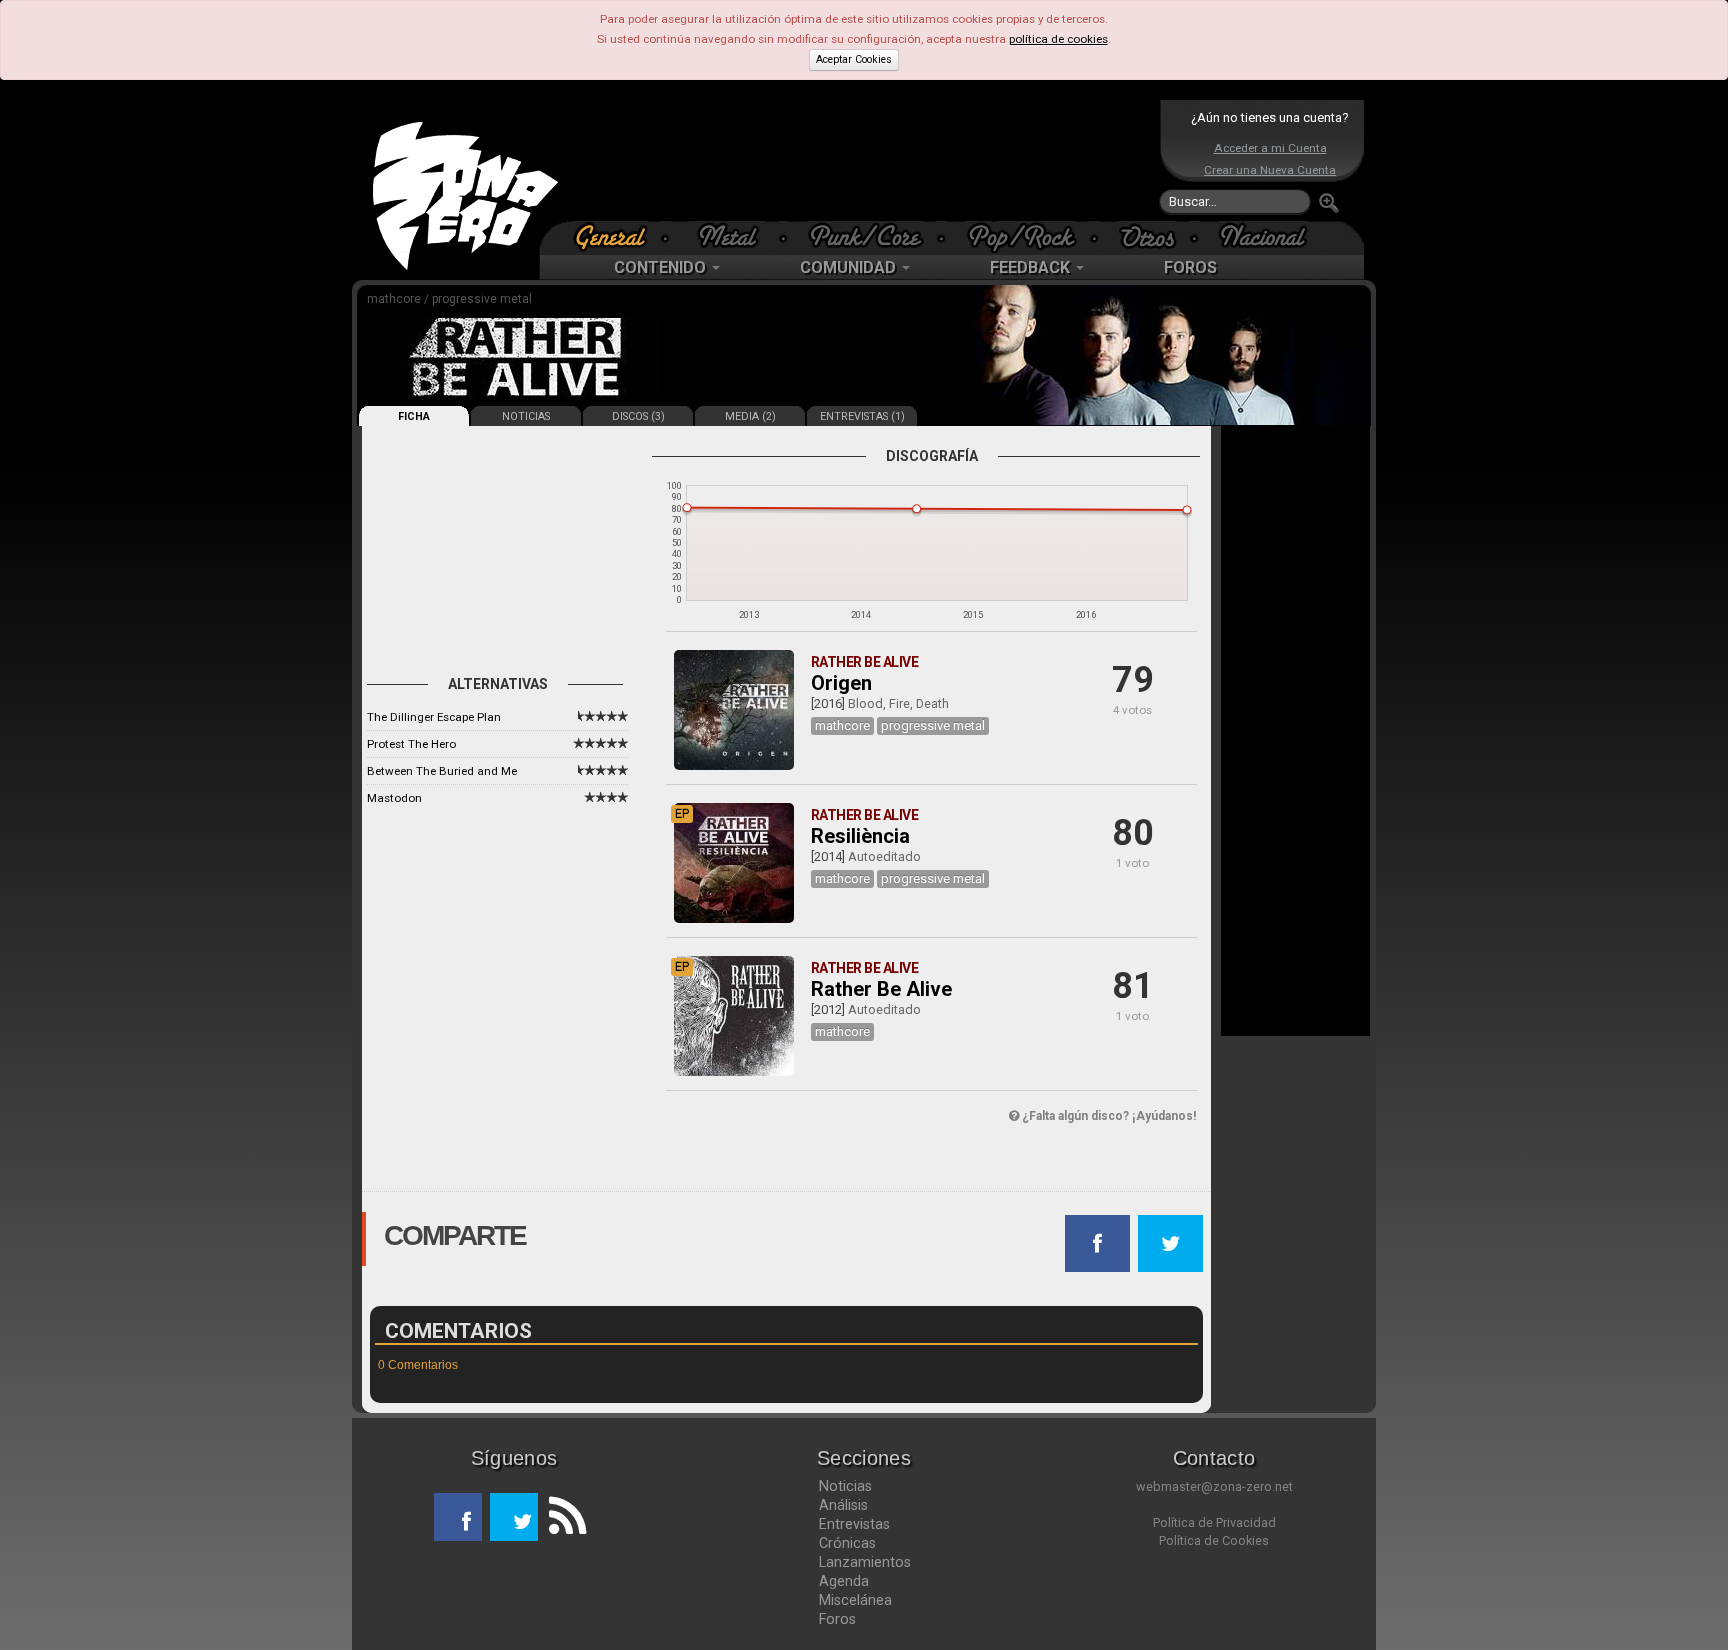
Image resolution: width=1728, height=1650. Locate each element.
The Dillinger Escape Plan (434, 717)
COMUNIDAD (850, 267)
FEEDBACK (1032, 267)
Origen (841, 683)
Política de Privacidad (1214, 1522)
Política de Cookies (1214, 1540)
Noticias (845, 1486)
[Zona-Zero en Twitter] (514, 1517)
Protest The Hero (411, 744)
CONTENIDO (662, 267)
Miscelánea (855, 1600)
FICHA (414, 416)
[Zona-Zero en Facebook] (458, 1517)
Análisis (843, 1505)
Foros (837, 1619)
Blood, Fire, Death (898, 703)
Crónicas (847, 1543)
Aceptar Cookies (854, 59)
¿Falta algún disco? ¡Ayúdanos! (1107, 1116)
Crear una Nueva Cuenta (1270, 170)
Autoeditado (884, 856)
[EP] (734, 919)
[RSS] (562, 1517)
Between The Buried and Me (442, 771)
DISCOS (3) (638, 416)
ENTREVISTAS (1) (862, 416)
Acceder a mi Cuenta (1270, 148)
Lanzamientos (865, 1562)
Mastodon (394, 798)
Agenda (844, 1581)
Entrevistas (854, 1524)
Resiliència (860, 836)
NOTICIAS (526, 416)
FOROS (1190, 267)
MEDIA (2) (750, 416)
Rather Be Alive (881, 989)
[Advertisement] (859, 160)
